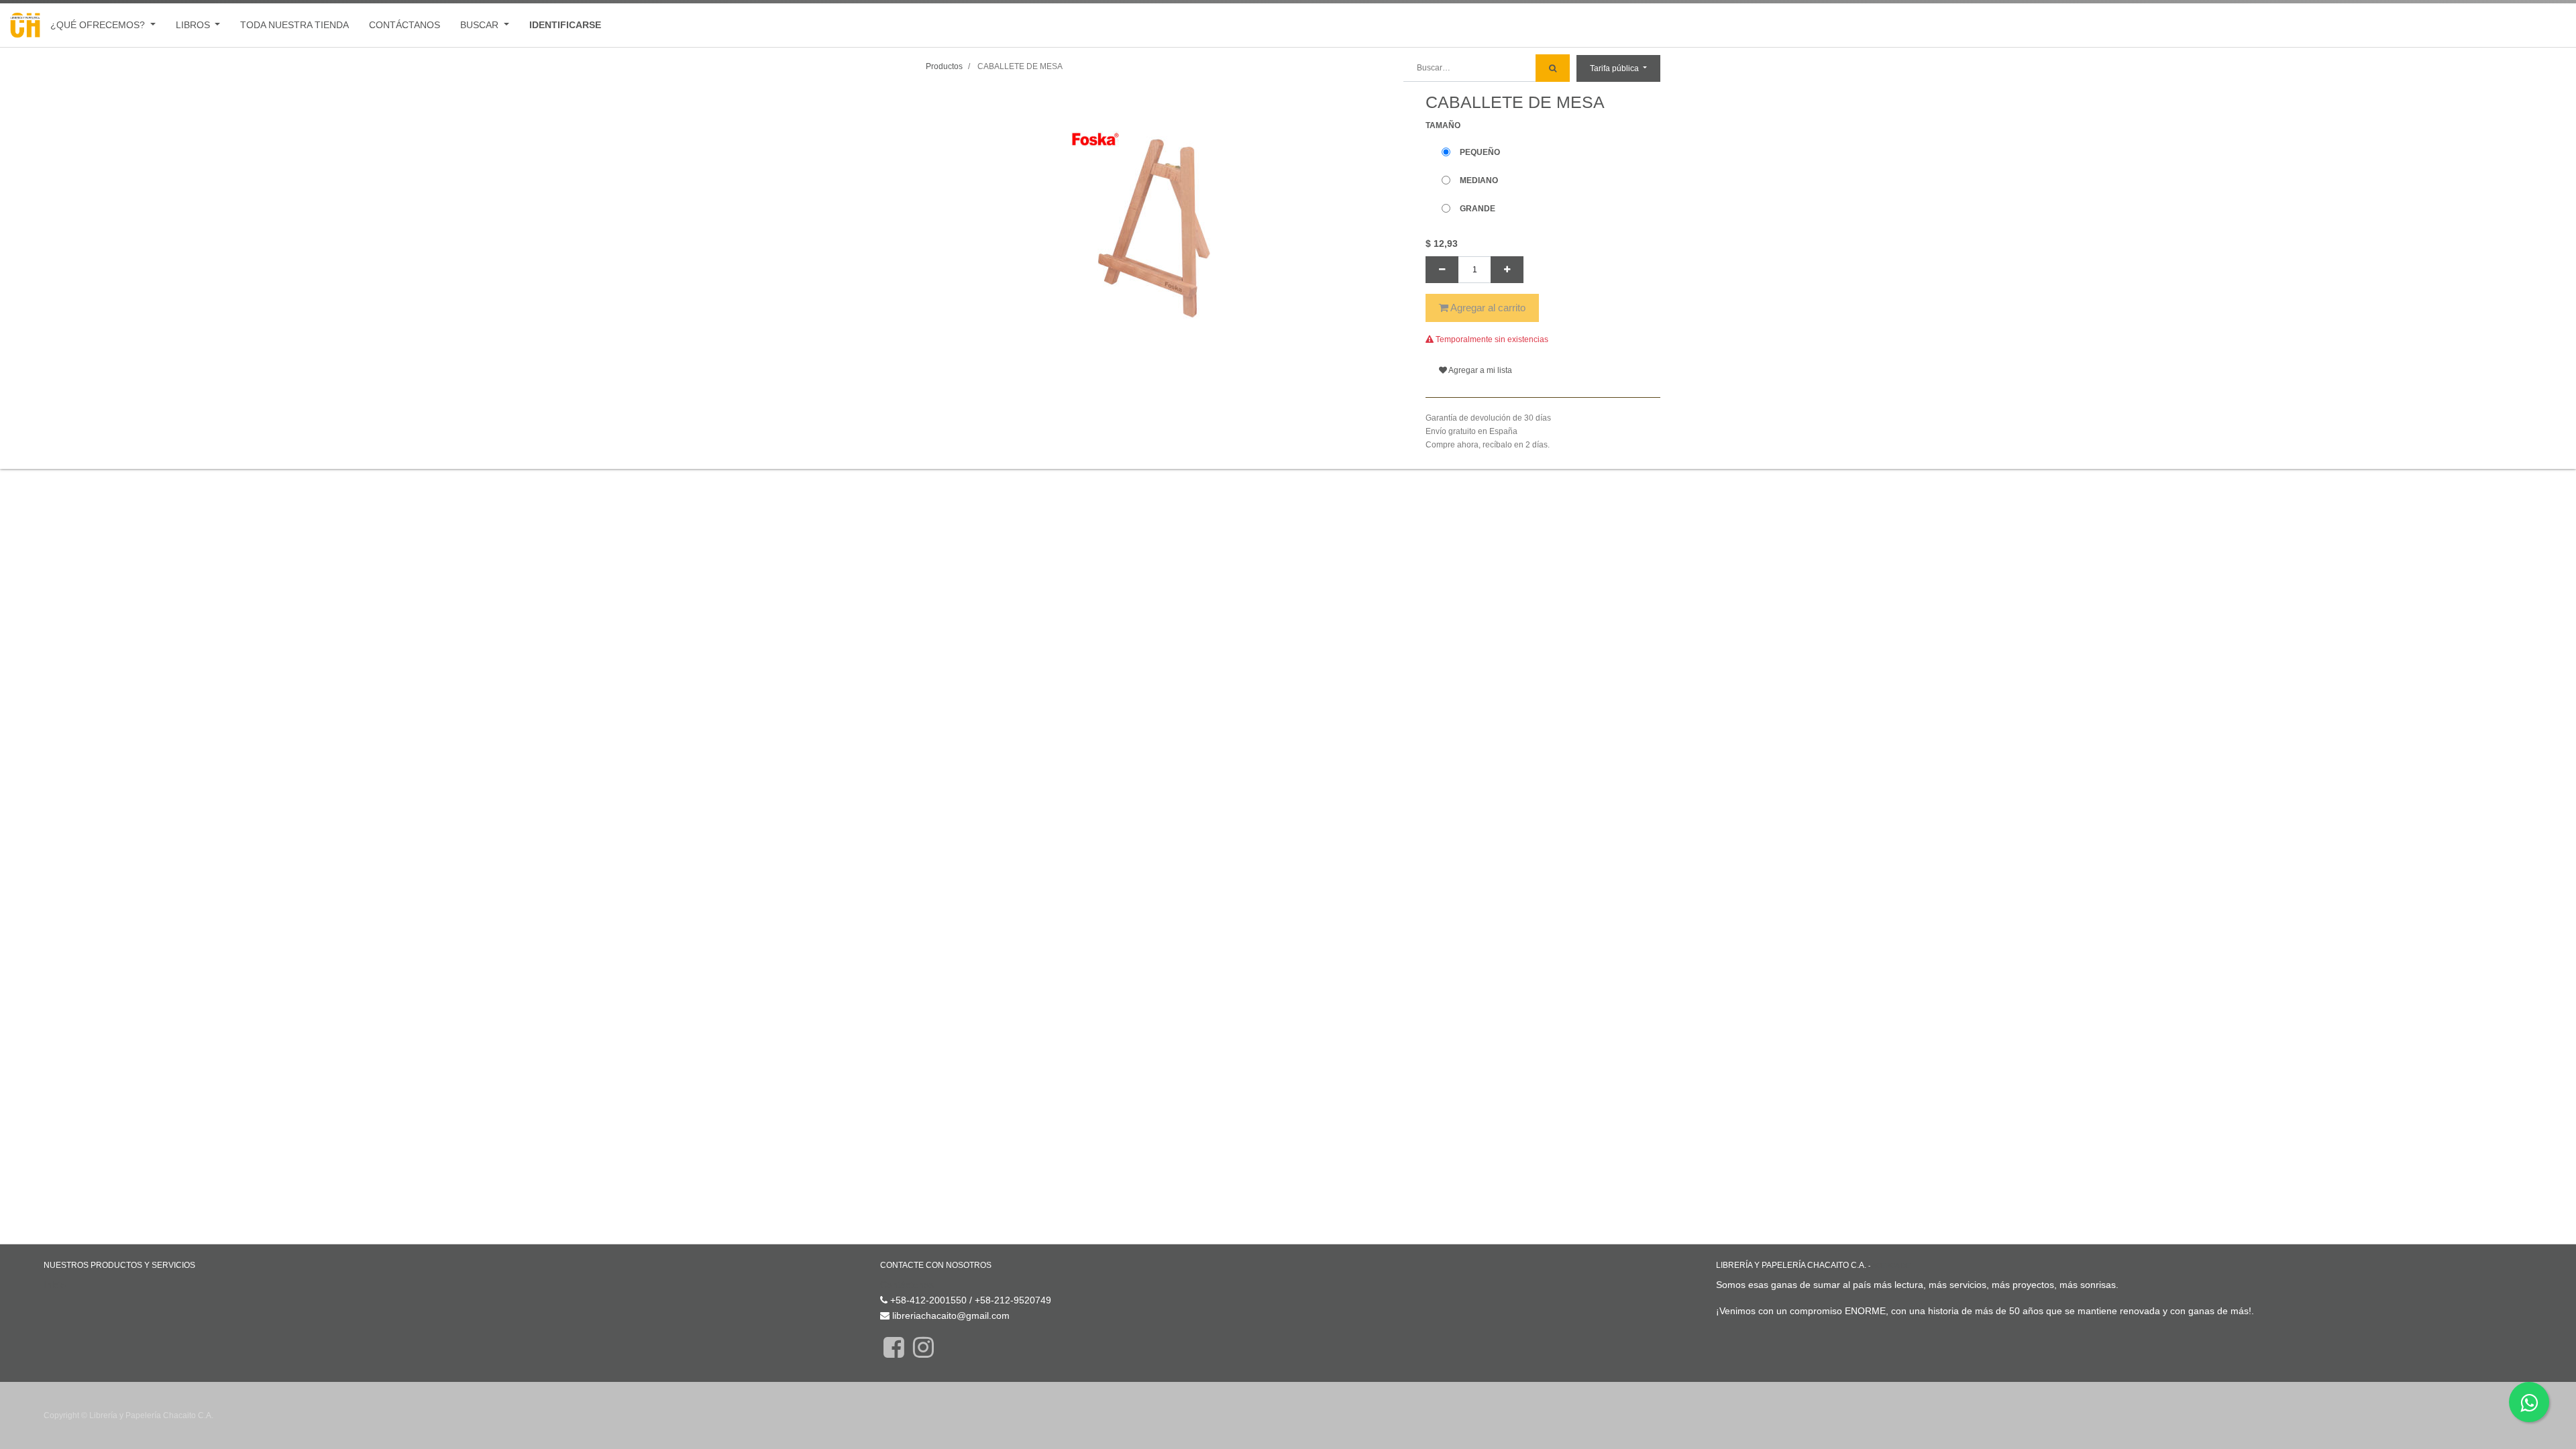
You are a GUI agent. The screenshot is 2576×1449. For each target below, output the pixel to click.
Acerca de (1891, 1266)
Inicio (55, 1285)
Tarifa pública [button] (1615, 68)
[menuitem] (294, 25)
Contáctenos (907, 1285)
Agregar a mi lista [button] (1480, 370)
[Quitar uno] (1442, 270)
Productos (944, 66)
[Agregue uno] (1507, 270)
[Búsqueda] (1553, 68)
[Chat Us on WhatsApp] (2529, 1402)
